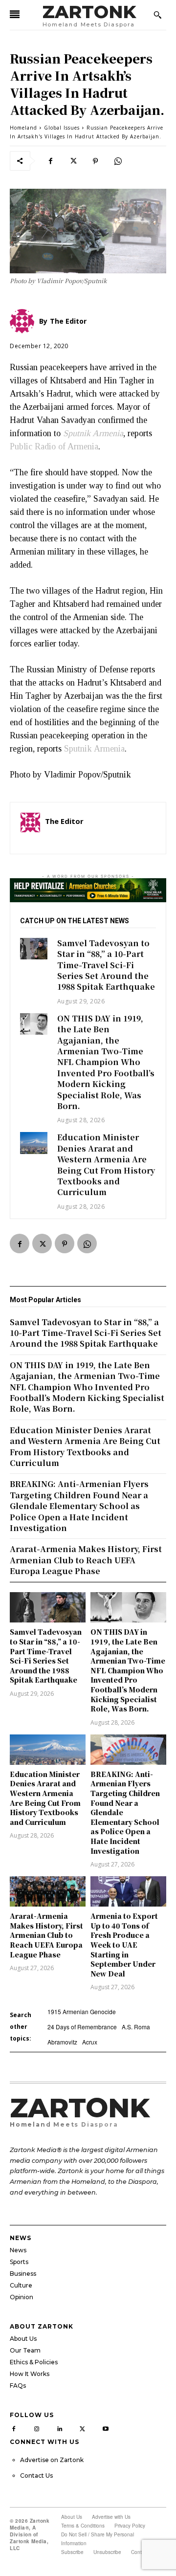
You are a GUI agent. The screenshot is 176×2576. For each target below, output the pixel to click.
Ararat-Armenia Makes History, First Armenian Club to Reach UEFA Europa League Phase (46, 1935)
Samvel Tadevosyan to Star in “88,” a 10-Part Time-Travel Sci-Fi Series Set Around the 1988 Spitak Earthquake (106, 965)
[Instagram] (37, 2428)
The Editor (64, 821)
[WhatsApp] (118, 161)
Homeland (23, 128)
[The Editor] (30, 828)
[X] (73, 161)
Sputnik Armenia (94, 749)
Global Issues (62, 128)
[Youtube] (105, 2428)
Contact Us (36, 2476)
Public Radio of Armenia (54, 446)
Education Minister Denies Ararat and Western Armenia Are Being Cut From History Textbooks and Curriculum (106, 1165)
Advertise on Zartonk (52, 2460)
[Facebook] (50, 161)
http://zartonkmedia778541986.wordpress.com (100, 835)
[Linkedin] (60, 2428)
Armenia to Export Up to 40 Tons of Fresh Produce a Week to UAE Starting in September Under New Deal (124, 1945)
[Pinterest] (95, 161)
